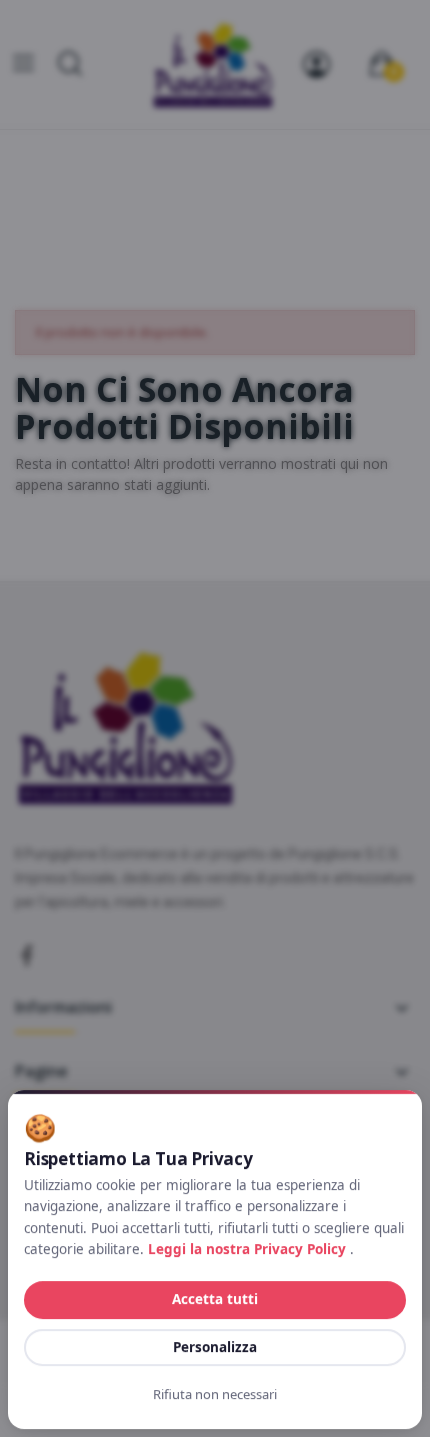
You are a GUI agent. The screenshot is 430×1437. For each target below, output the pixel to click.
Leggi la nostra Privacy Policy (249, 1249)
